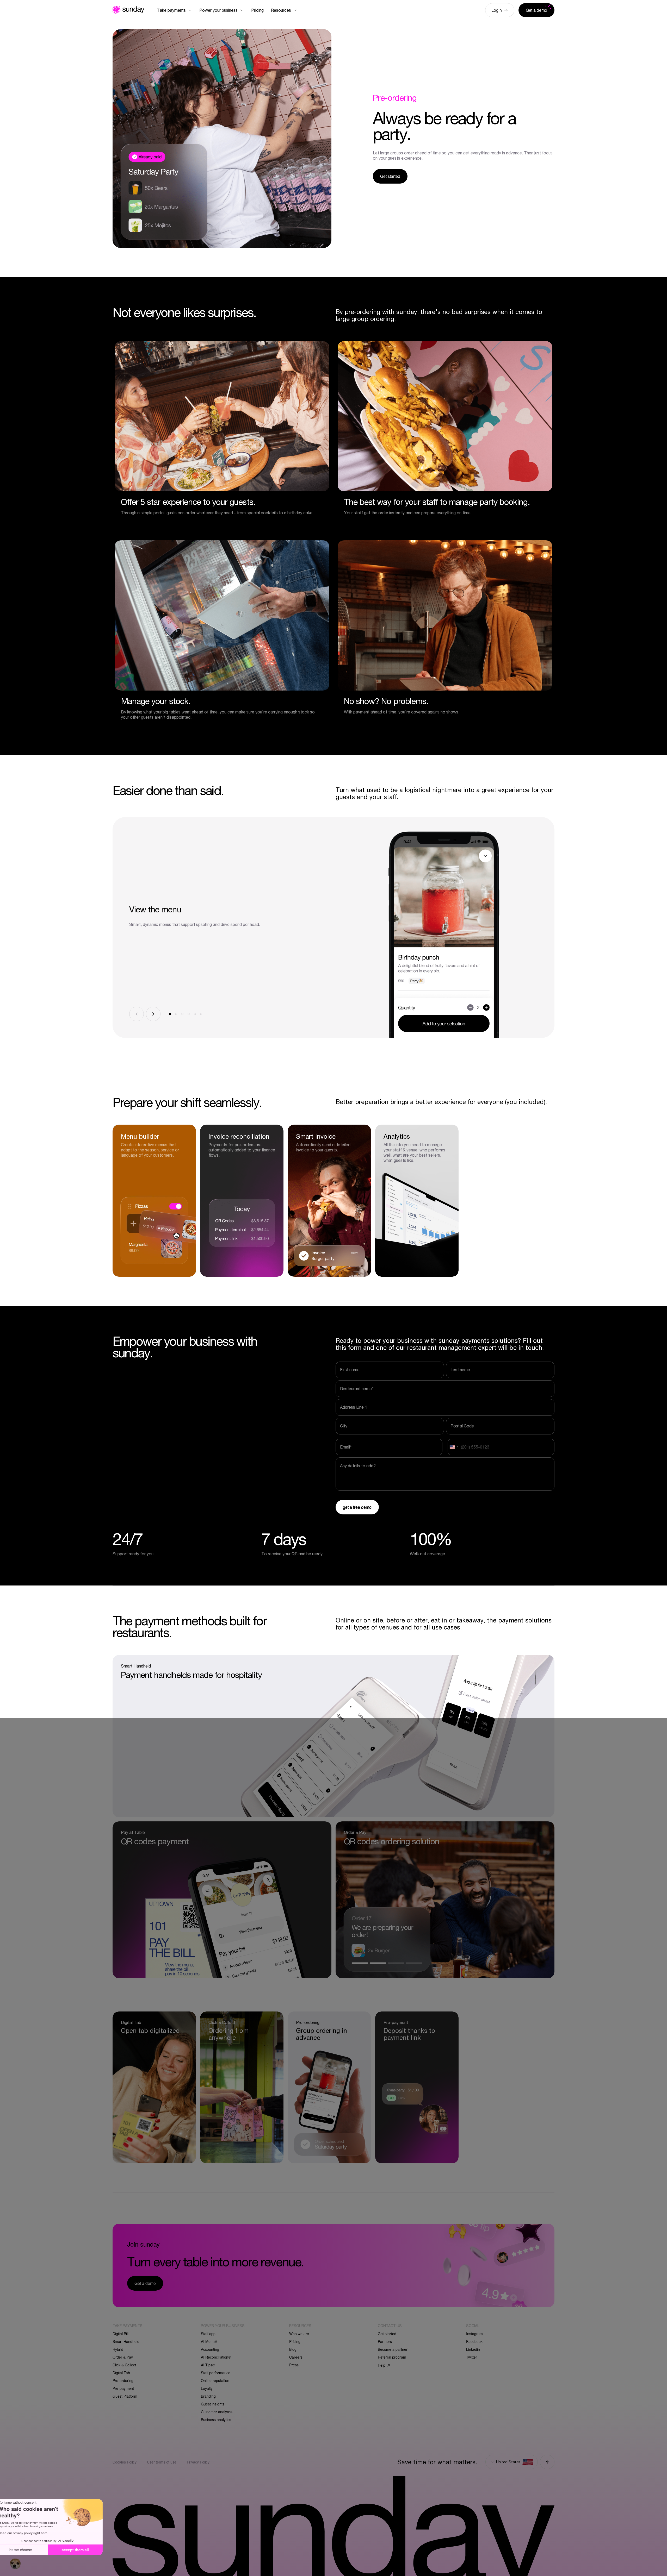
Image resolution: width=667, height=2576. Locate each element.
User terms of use (162, 2462)
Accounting (210, 2349)
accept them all (87, 2550)
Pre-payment (123, 2388)
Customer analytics (217, 2412)
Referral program (392, 2357)
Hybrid (118, 2349)
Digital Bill (121, 2334)
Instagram (474, 2334)
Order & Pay (123, 2357)
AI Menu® (209, 2341)
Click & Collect (124, 2365)
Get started (387, 2334)
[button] (15, 2564)
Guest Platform (125, 2396)
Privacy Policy (198, 2462)
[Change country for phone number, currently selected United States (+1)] (453, 1447)
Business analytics (216, 2420)
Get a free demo (357, 1507)
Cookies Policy (125, 2462)
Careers (296, 2357)
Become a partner (393, 2349)
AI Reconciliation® (216, 2357)
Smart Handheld (126, 2341)
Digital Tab (121, 2373)
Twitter (472, 2357)
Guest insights (213, 2404)
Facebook (474, 2341)
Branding (208, 2396)
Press (294, 2365)
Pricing (295, 2341)
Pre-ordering (123, 2380)
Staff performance (216, 2373)
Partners (385, 2341)
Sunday (128, 10)
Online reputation (215, 2380)
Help (382, 2365)
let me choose (32, 2550)
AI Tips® (208, 2365)
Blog (293, 2349)
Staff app (208, 2334)
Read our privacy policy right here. (35, 2533)
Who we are (299, 2334)
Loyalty (207, 2388)
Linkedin (473, 2349)
